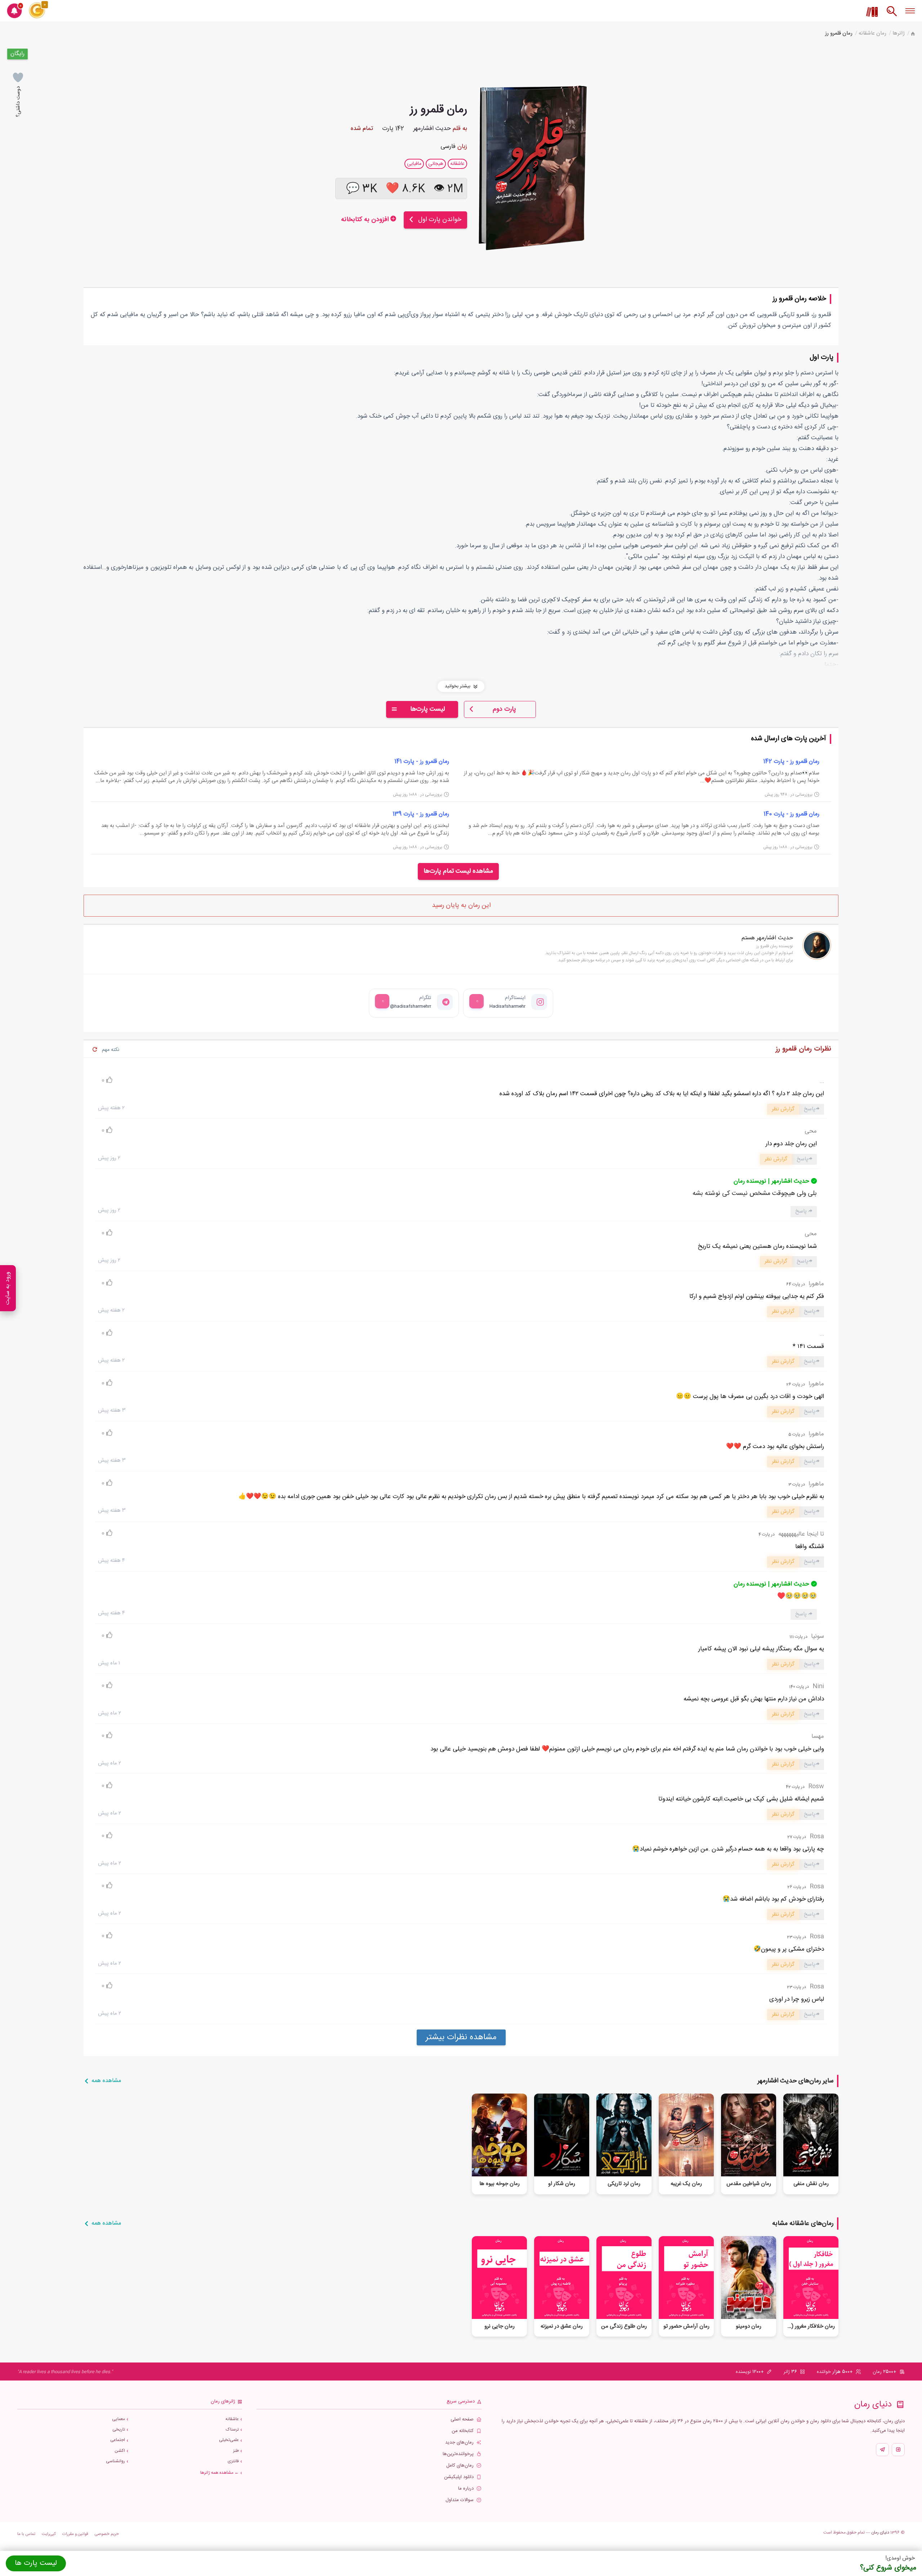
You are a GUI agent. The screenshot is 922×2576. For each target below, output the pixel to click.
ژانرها (899, 33)
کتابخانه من (463, 2431)
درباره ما (466, 2489)
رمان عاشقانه (872, 33)
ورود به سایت (8, 1288)
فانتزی (233, 2461)
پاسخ (810, 1109)
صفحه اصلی (462, 2420)
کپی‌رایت (49, 2534)
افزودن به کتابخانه (366, 220)
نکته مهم (111, 1050)
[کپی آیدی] (476, 1001)
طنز (236, 2451)
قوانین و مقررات (75, 2534)
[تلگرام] (882, 2450)
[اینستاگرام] (898, 2450)
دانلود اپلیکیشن (459, 2477)
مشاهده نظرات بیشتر (461, 2037)
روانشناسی (115, 2461)
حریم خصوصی (107, 2534)
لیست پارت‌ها (428, 709)
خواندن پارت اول (440, 220)
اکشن (120, 2451)
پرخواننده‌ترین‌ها (458, 2454)
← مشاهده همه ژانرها (220, 2473)
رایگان (17, 54)
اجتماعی (118, 2440)
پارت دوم (504, 709)
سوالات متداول (460, 2500)
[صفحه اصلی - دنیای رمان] (913, 34)
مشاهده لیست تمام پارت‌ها (458, 871)
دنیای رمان (880, 2532)
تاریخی (119, 2430)
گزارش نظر (783, 1109)
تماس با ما (26, 2534)
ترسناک (232, 2430)
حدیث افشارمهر (432, 129)
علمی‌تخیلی (229, 2440)
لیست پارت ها (36, 2563)
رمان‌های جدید (459, 2443)
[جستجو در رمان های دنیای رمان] (892, 15)
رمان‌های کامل (460, 2466)
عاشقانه (232, 2419)
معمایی (118, 2419)
